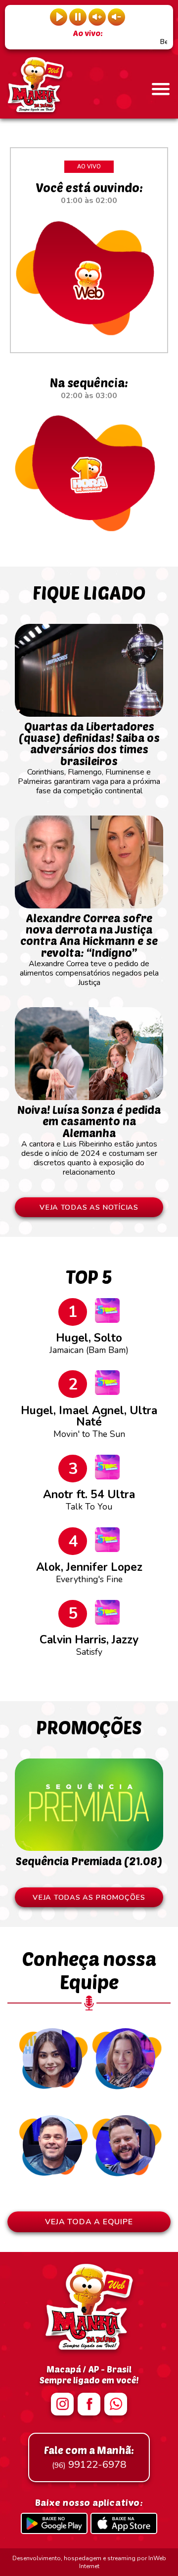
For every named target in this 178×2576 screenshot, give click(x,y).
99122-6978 (89, 2457)
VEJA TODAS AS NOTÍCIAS (89, 1207)
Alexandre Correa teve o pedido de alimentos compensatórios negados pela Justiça (89, 950)
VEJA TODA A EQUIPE (89, 2222)
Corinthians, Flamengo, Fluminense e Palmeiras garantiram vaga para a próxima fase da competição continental (89, 758)
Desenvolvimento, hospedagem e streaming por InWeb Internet (89, 2562)
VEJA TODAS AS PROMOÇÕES (89, 1897)
